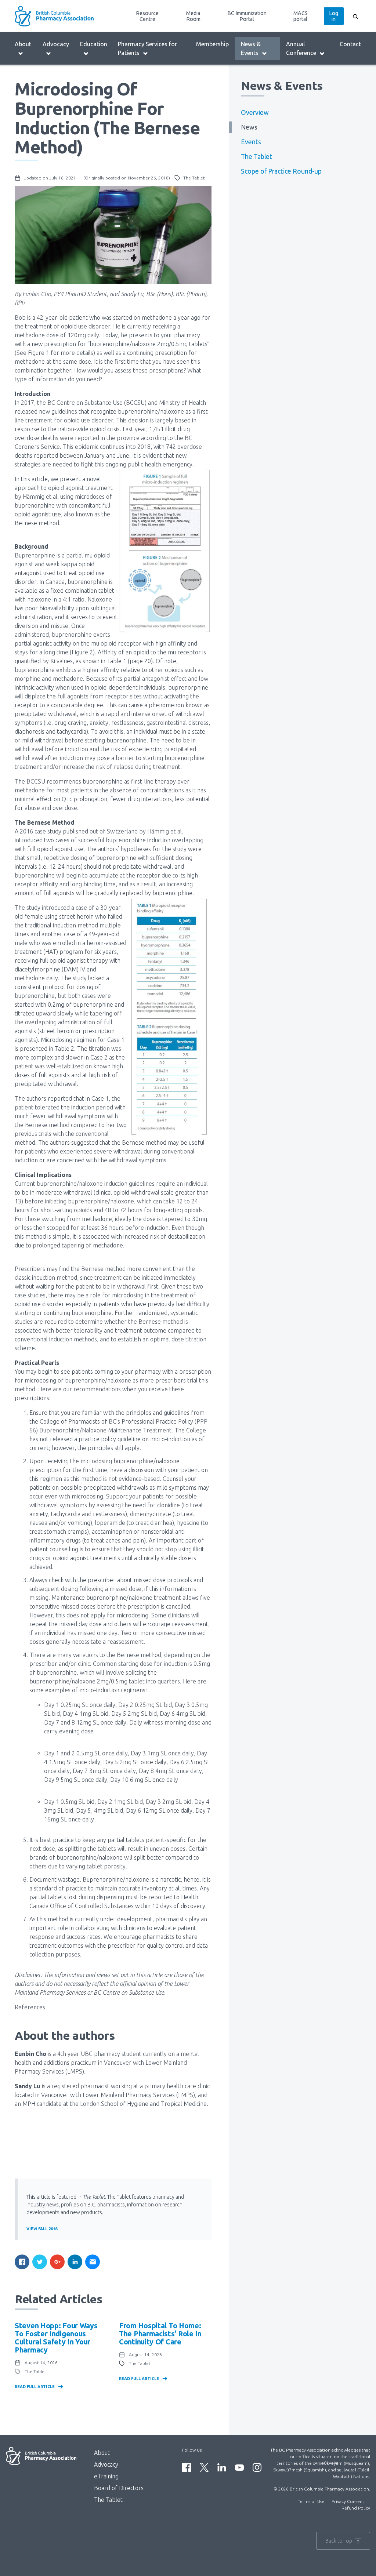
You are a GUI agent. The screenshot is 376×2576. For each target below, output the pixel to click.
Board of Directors (119, 2488)
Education (94, 44)
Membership (212, 44)
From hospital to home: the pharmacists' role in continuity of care (160, 2334)
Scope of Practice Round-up (281, 171)
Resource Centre (147, 16)
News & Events (251, 48)
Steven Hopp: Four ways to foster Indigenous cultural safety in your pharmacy (56, 2338)
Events (251, 142)
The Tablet (256, 157)
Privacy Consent (348, 2501)
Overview (255, 112)
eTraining (106, 2476)
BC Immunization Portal (247, 16)
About (23, 44)
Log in (334, 16)
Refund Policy (356, 2508)
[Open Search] (355, 16)
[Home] (58, 16)
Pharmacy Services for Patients (147, 48)
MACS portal (301, 16)
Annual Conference (301, 48)
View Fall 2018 (42, 2229)
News (249, 127)
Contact (350, 44)
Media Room (193, 16)
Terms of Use (311, 2501)
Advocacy (56, 44)
